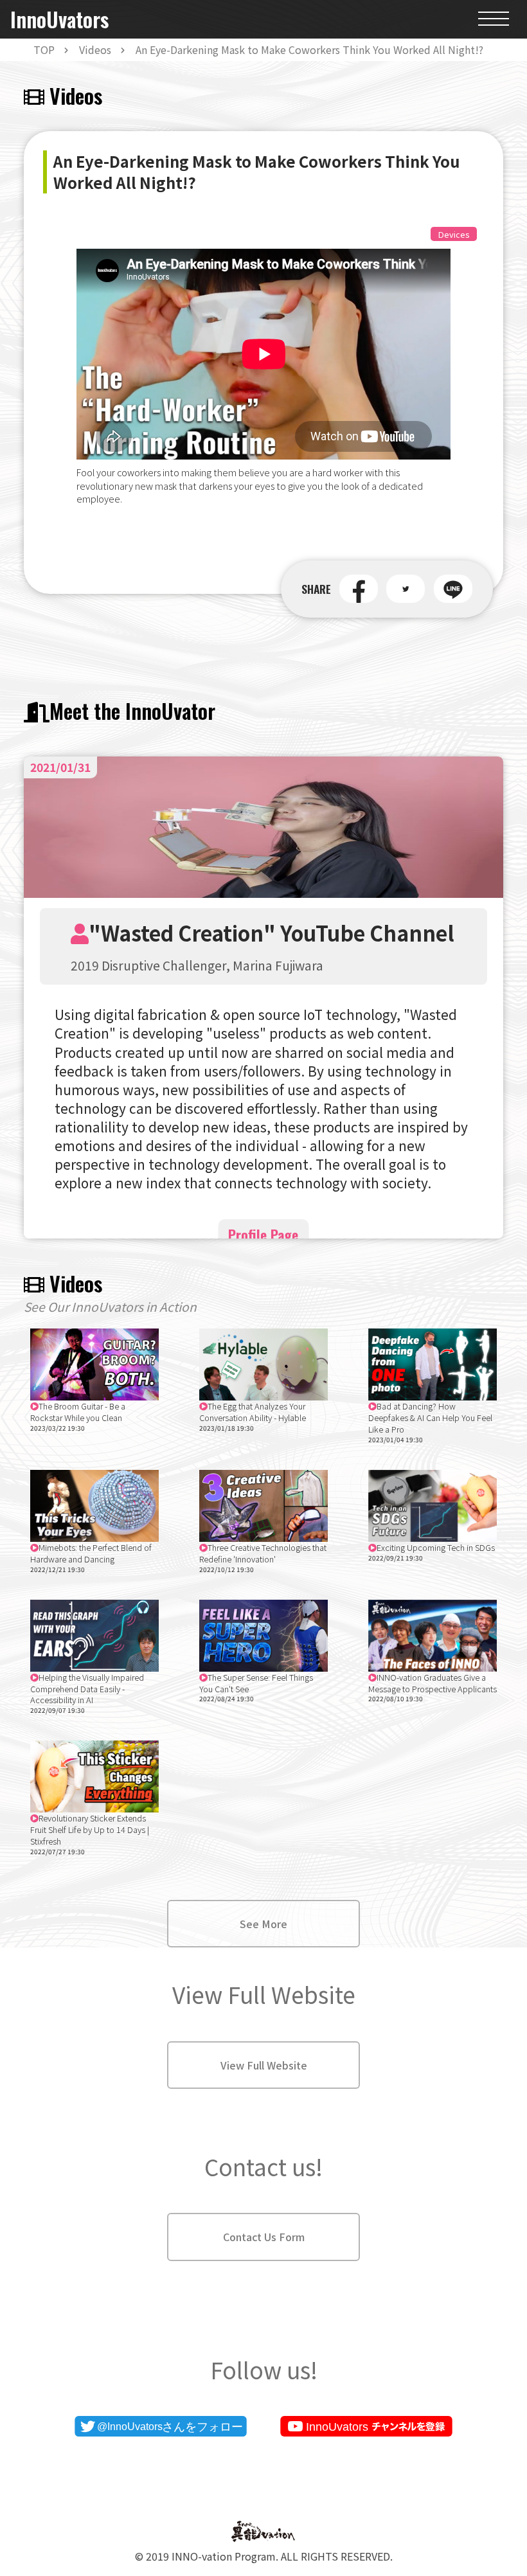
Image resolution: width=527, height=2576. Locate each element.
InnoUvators (59, 20)
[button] (359, 589)
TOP (44, 49)
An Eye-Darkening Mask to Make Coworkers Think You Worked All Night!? (309, 49)
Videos (95, 49)
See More (263, 1924)
